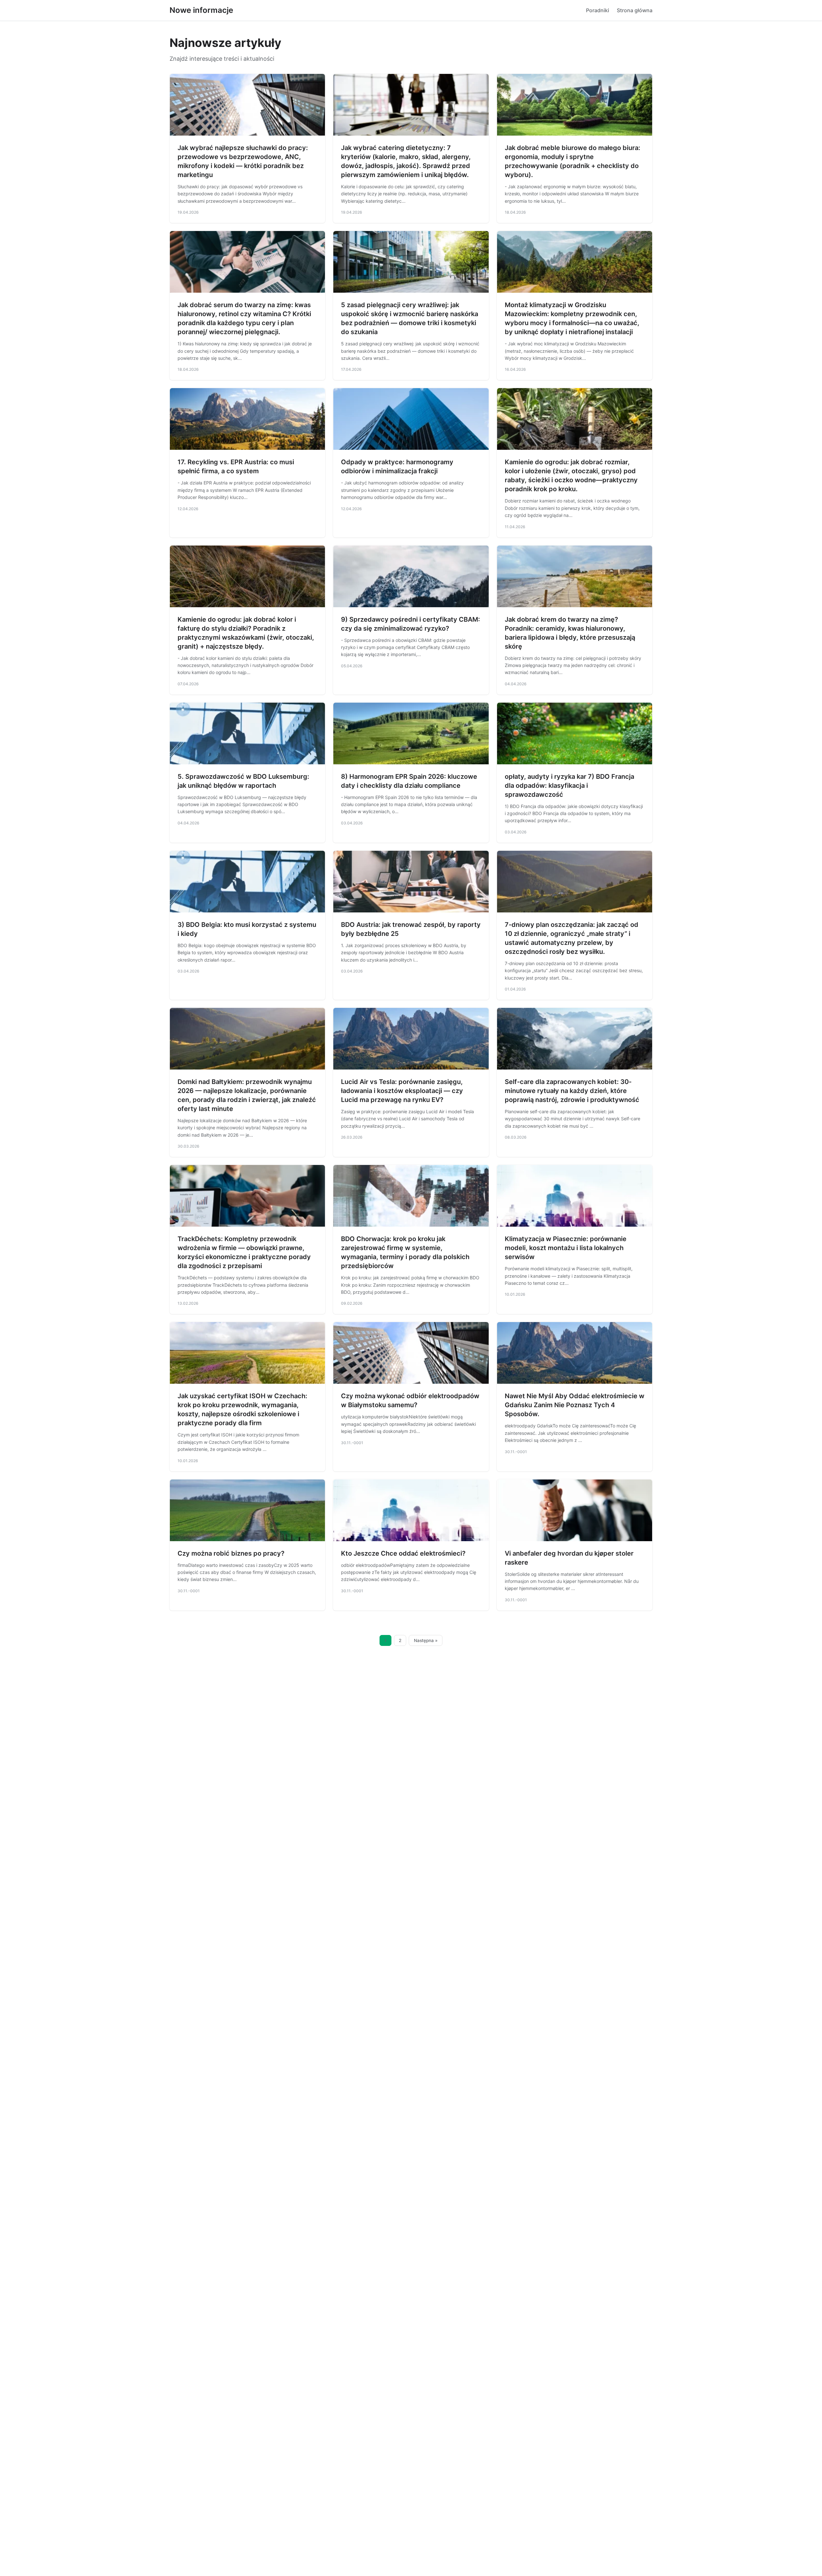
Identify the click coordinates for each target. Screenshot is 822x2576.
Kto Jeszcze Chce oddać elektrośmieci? (403, 1553)
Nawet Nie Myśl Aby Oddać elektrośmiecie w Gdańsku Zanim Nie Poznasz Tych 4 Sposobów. (575, 1405)
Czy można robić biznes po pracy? (231, 1553)
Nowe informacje (201, 10)
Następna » (426, 1640)
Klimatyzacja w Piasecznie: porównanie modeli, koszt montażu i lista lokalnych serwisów (566, 1248)
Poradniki (598, 10)
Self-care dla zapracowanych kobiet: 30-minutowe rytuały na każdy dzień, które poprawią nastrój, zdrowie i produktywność (572, 1091)
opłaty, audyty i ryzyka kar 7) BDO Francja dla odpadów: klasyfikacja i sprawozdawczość (569, 786)
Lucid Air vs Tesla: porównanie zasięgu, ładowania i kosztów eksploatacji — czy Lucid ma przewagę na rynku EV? (402, 1091)
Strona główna (635, 10)
